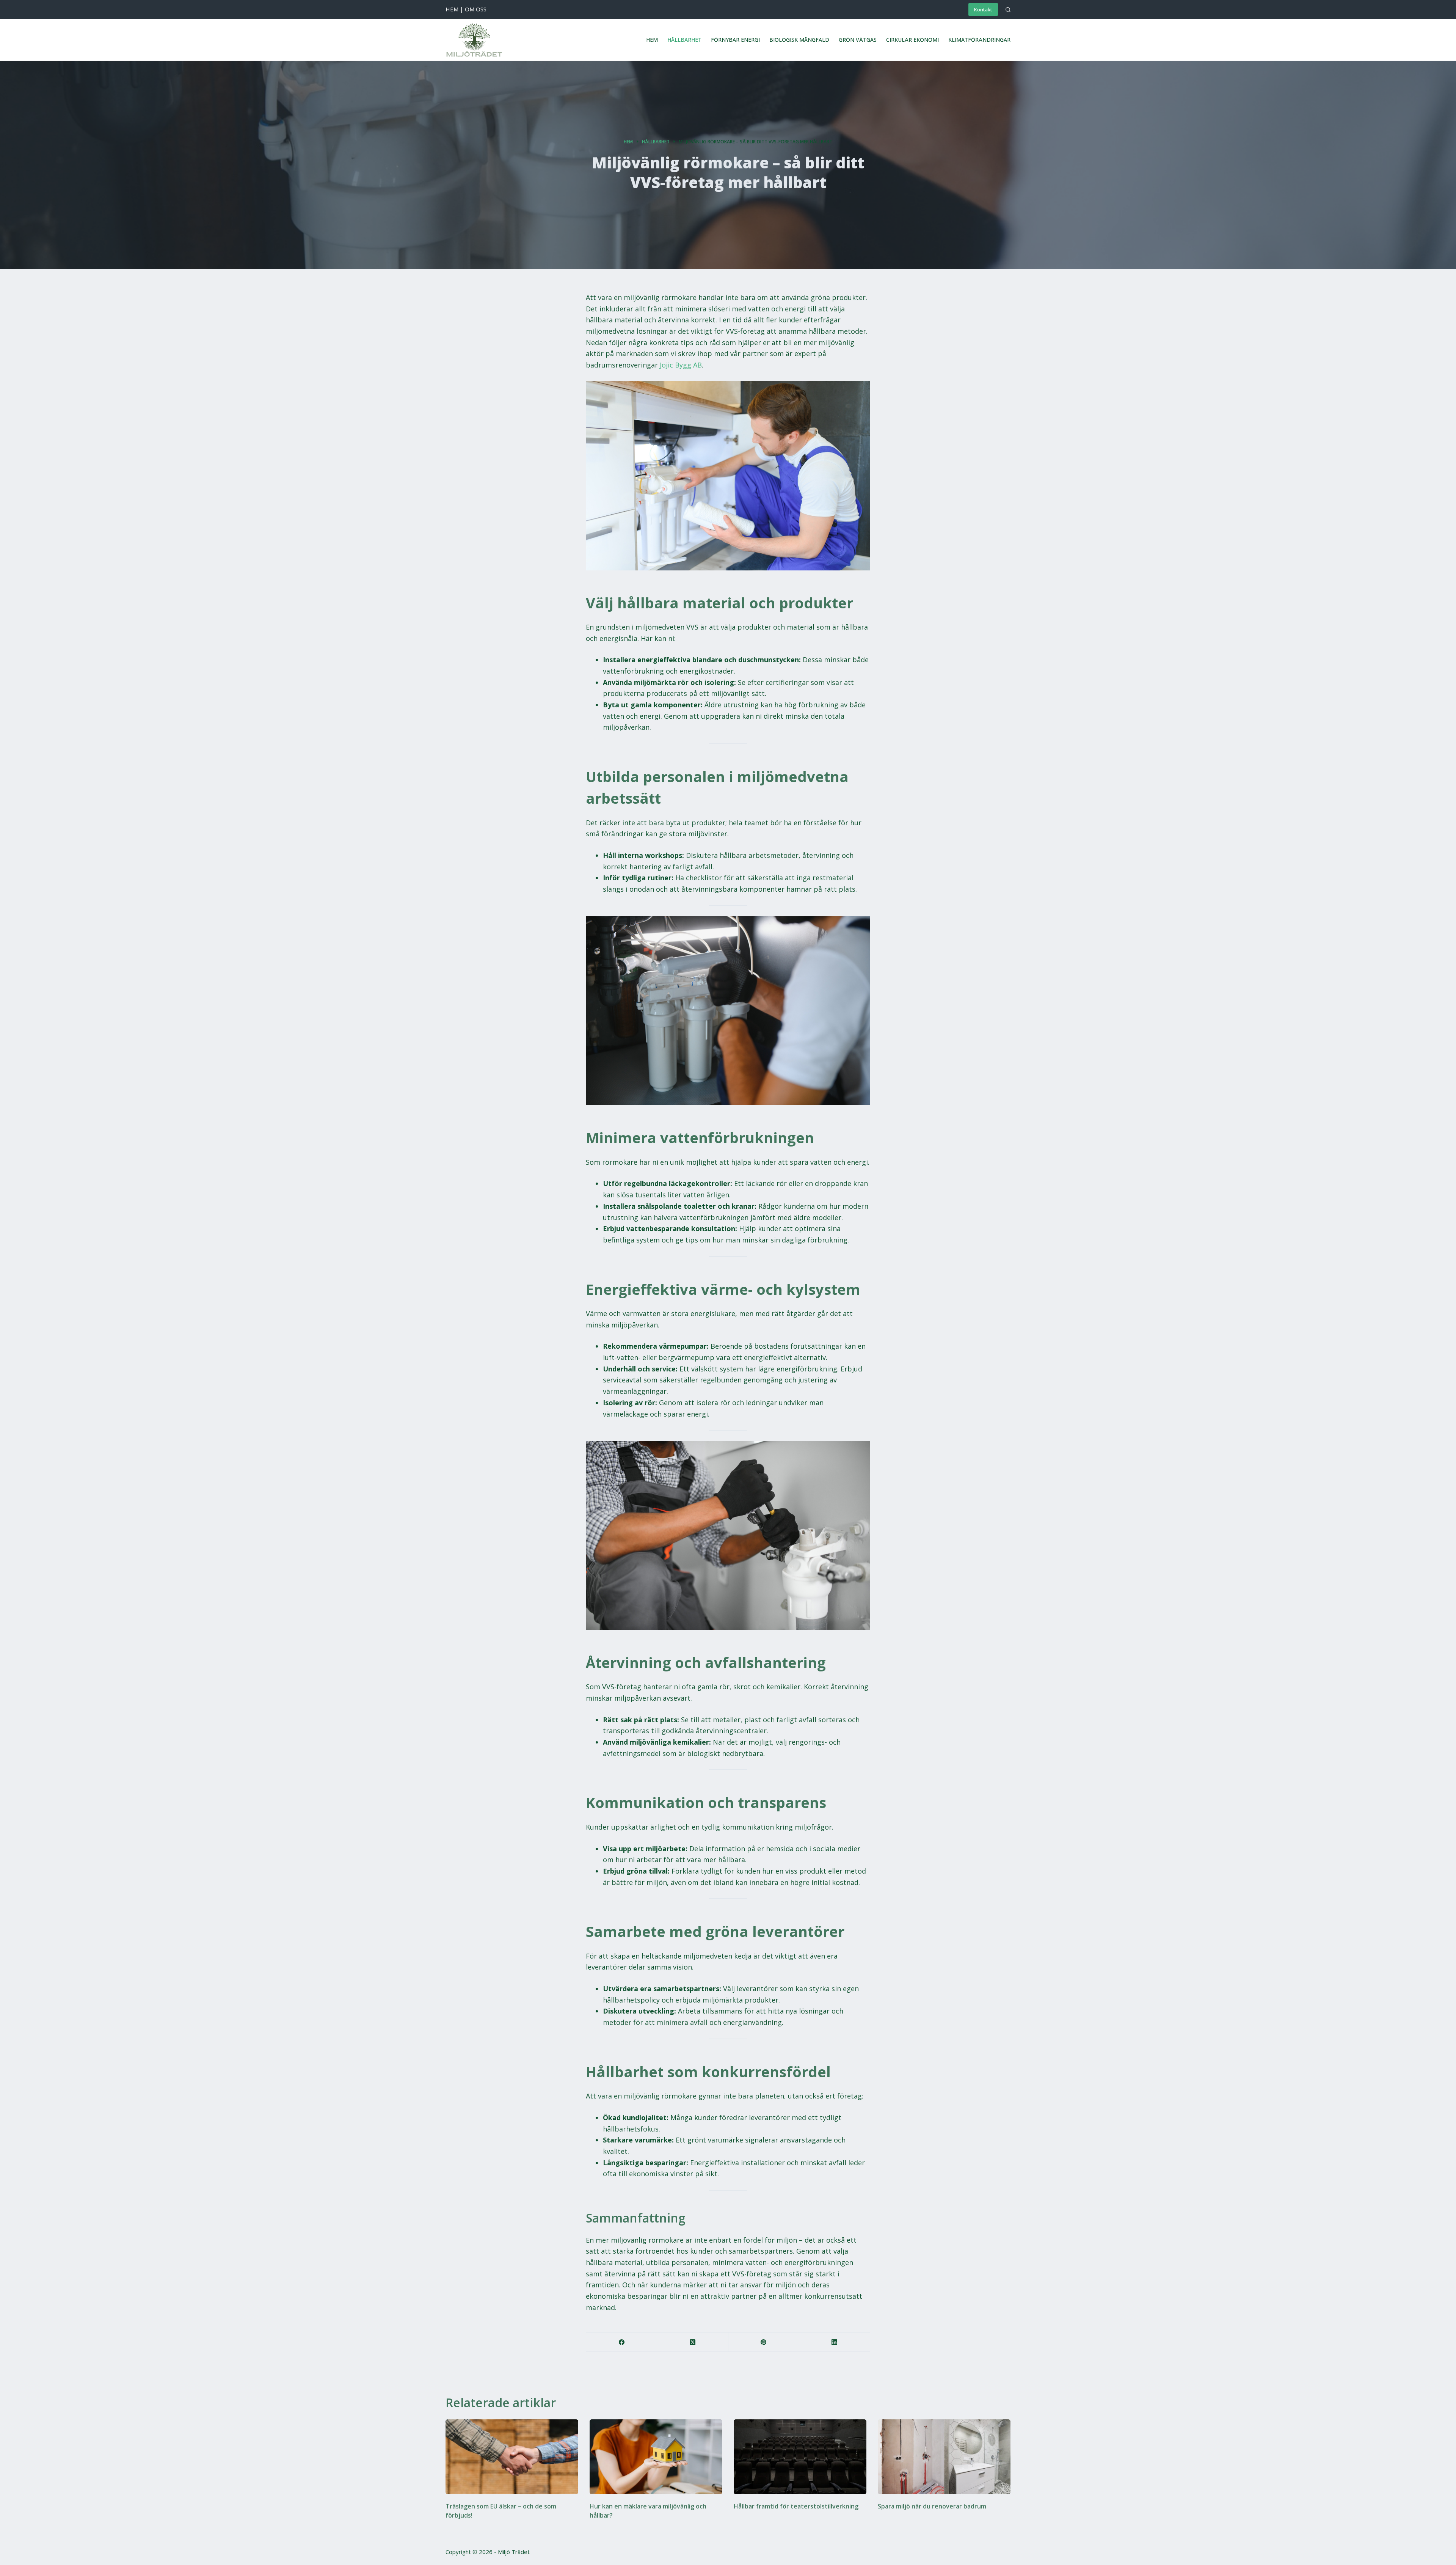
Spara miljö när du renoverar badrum (932, 2506)
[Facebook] (622, 2342)
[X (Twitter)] (693, 2342)
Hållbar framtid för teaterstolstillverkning (796, 2506)
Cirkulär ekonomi (912, 40)
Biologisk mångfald (799, 40)
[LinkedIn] (835, 2342)
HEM (452, 9)
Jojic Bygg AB (681, 365)
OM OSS (476, 9)
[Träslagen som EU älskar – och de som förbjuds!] (512, 2457)
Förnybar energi (735, 40)
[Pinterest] (764, 2342)
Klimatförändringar (979, 40)
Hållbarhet (684, 40)
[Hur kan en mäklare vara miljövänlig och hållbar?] (656, 2457)
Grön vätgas (858, 40)
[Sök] (1008, 10)
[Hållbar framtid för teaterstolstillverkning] (800, 2457)
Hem (652, 40)
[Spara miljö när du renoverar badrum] (944, 2457)
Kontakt (983, 9)
